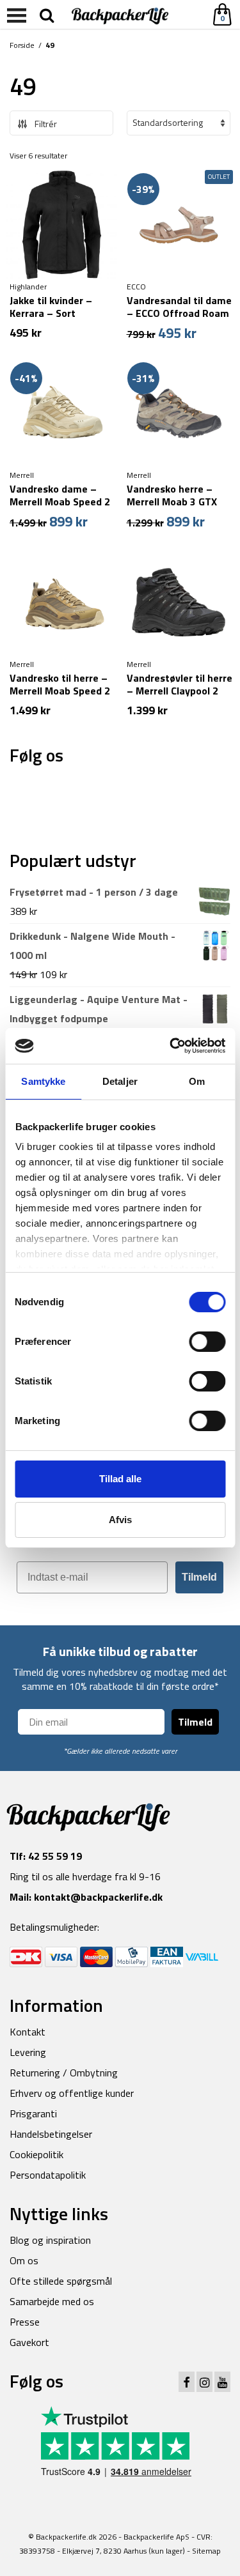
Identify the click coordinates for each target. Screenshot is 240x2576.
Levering (28, 2052)
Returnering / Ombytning (64, 2073)
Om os (24, 2260)
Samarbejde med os (52, 2301)
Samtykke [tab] (43, 1081)
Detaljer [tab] (120, 1081)
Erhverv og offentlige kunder (72, 2093)
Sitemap (206, 2551)
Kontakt (28, 2032)
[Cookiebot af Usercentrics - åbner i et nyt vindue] (171, 1046)
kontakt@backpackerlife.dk (98, 1897)
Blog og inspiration (50, 2240)
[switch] (207, 1342)
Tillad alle (120, 1479)
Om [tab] (197, 1081)
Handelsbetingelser (51, 2134)
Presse (25, 2322)
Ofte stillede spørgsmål (61, 2281)
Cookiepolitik (36, 2154)
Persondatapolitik (48, 2175)
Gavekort (29, 2342)
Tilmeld (199, 1577)
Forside (22, 45)
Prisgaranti (33, 2113)
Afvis (120, 1520)
